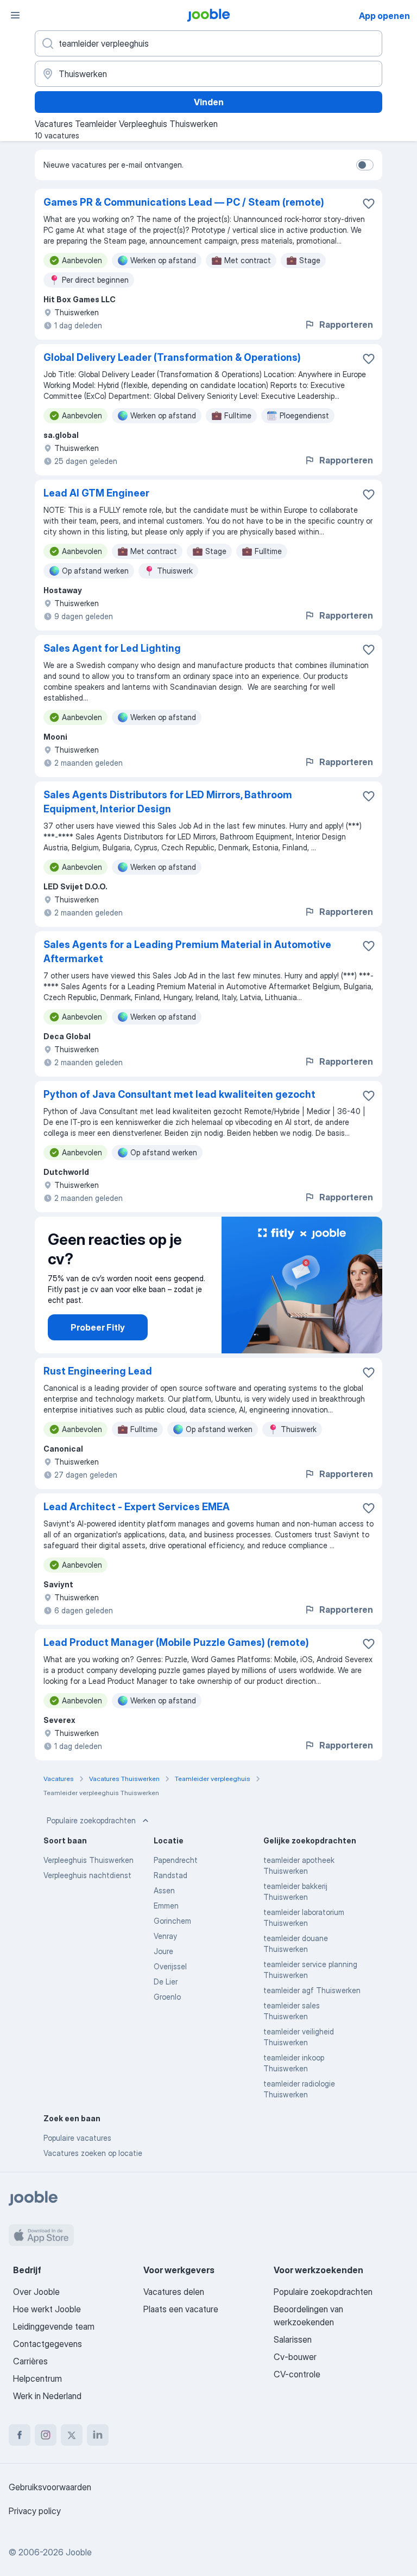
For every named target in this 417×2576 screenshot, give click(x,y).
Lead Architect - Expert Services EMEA (137, 1507)
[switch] (365, 165)
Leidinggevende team (54, 2326)
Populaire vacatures (77, 2138)
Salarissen (293, 2339)
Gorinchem (172, 1921)
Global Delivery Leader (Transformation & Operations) (172, 357)
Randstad (170, 1875)
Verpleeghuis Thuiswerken (89, 1860)
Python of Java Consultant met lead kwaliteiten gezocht (179, 1094)
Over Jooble (36, 2292)
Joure (163, 1951)
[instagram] (46, 2435)
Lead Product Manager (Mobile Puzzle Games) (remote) (176, 1642)
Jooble (79, 2552)
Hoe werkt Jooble (47, 2309)
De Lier (166, 1982)
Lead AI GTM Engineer (96, 493)
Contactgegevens (48, 2344)
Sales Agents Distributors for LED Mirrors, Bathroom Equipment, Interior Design (168, 802)
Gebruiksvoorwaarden (50, 2487)
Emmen (166, 1906)
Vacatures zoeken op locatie (93, 2153)
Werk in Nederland (47, 2396)
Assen (164, 1890)
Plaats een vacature (181, 2309)
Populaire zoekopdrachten (91, 1820)
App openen (384, 16)
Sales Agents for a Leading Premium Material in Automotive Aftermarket (187, 952)
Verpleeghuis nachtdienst (87, 1875)
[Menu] (15, 15)
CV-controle (297, 2374)
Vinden (209, 102)
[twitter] (72, 2435)
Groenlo (167, 1997)
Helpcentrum (37, 2378)
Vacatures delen (174, 2292)
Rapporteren (346, 325)
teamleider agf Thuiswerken (312, 1990)
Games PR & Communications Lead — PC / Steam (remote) (184, 202)
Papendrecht (176, 1860)
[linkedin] (98, 2435)
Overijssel (170, 1966)
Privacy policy (35, 2511)
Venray (165, 1936)
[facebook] (20, 2435)
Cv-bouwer (295, 2357)
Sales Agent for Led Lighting (112, 648)
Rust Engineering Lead (98, 1371)
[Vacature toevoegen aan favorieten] (369, 203)
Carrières (30, 2361)
